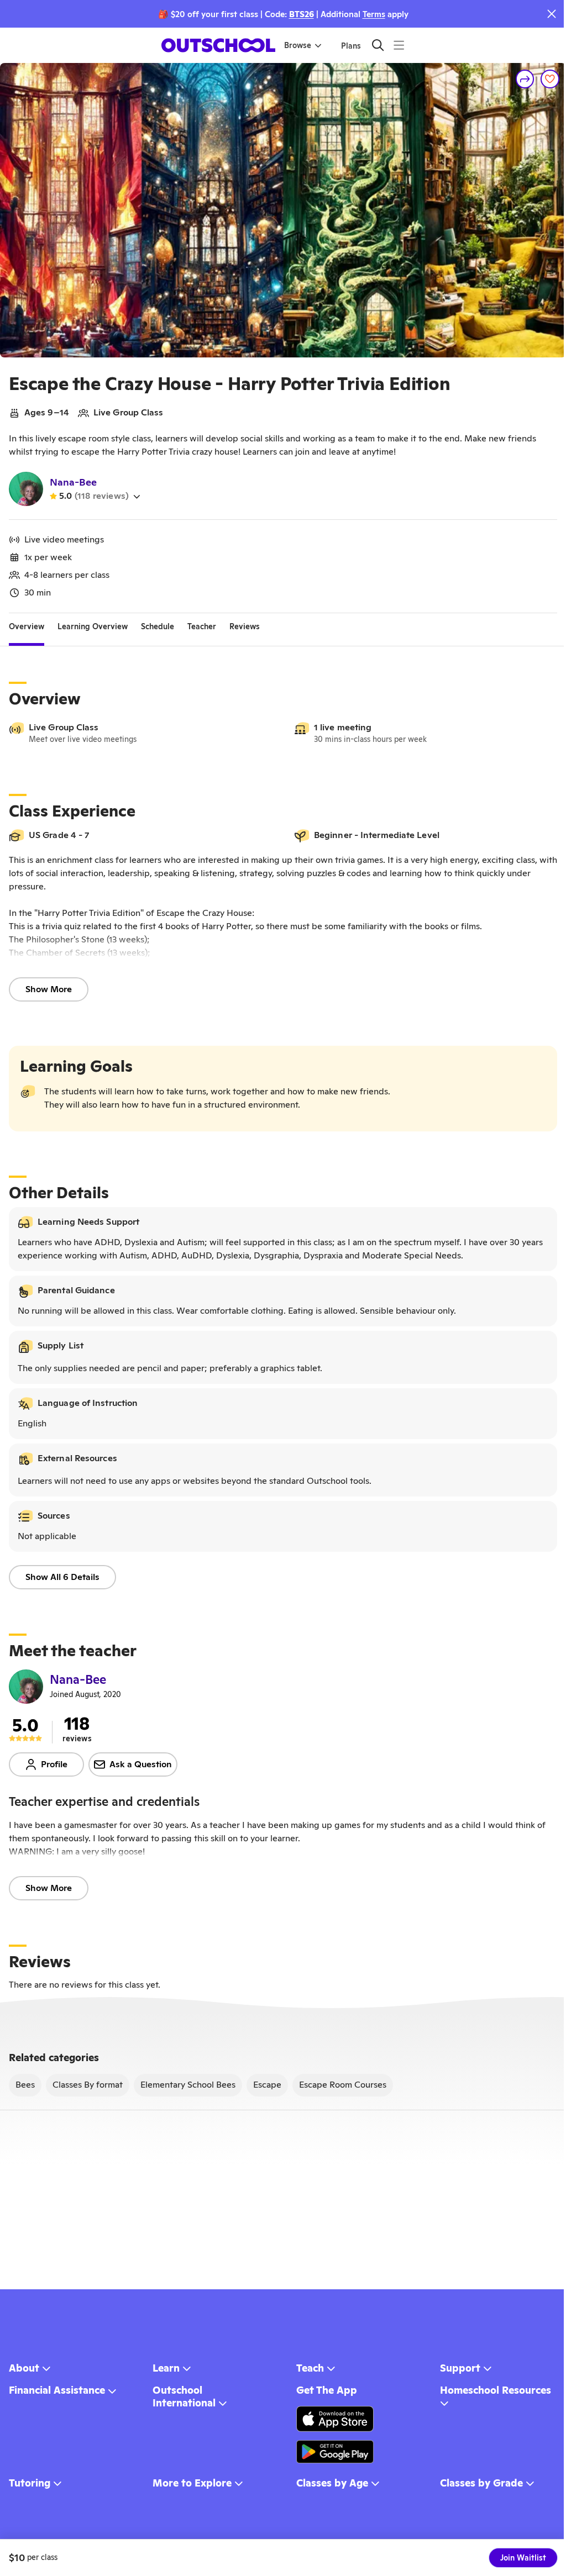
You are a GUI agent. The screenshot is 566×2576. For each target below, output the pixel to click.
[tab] (27, 626)
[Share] (525, 79)
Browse (298, 45)
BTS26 (302, 14)
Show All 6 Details (62, 1577)
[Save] (550, 79)
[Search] (378, 45)
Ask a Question (141, 1764)
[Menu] (399, 45)
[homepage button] (218, 45)
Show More (49, 989)
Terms (374, 14)
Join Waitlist (523, 2558)
